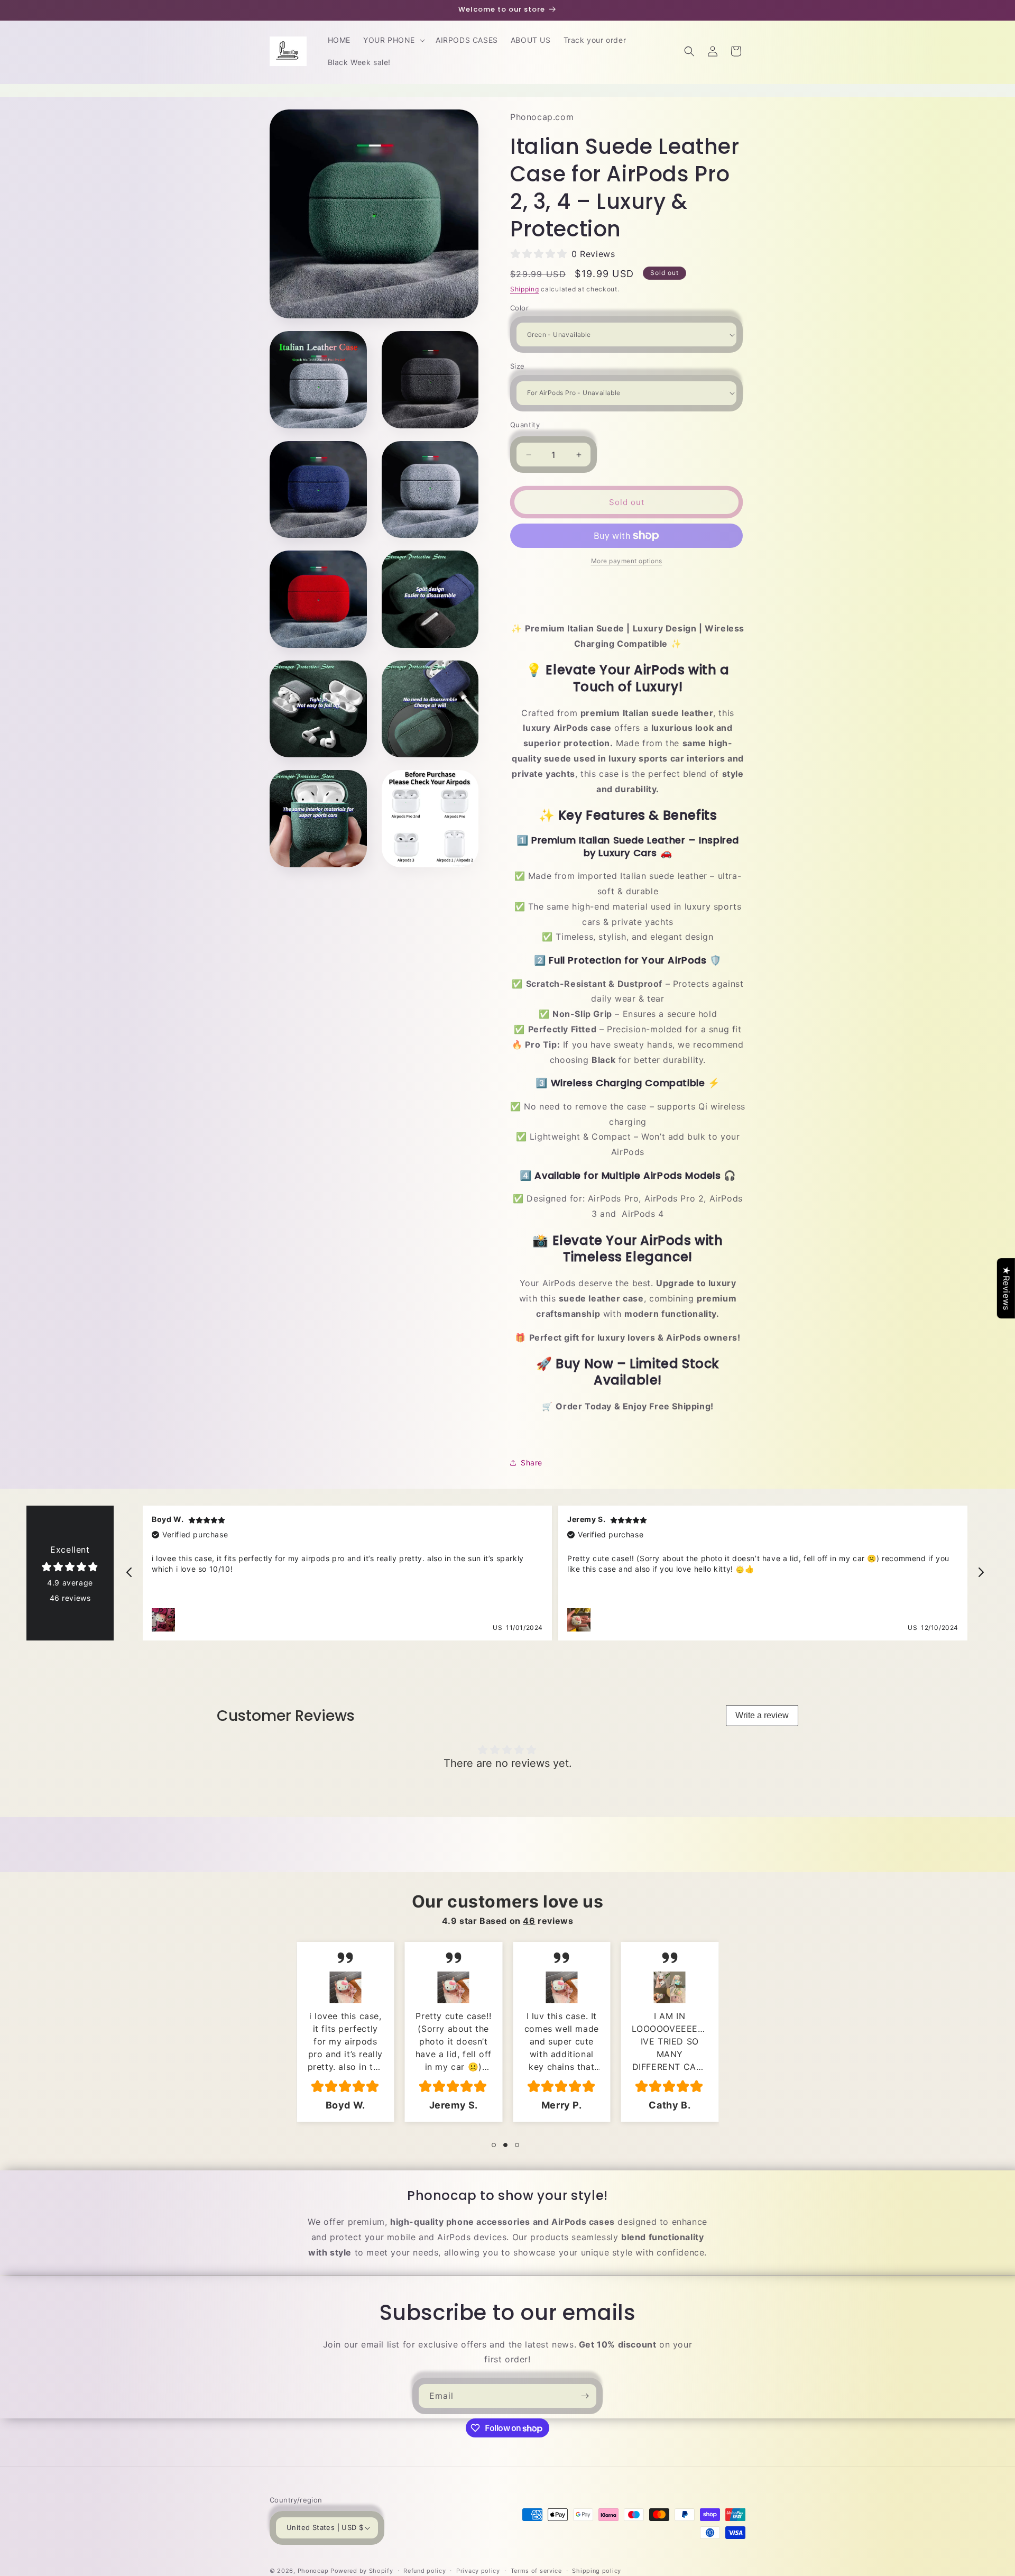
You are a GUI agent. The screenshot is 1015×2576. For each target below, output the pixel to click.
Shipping (525, 289)
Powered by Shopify (362, 2571)
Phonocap (313, 2571)
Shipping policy (597, 2570)
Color (519, 308)
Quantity (525, 425)
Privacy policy (478, 2570)
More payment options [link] (627, 561)
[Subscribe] (585, 2396)
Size (518, 366)
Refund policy (425, 2570)
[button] (393, 40)
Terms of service (536, 2570)
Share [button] (532, 1463)
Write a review (762, 1715)
